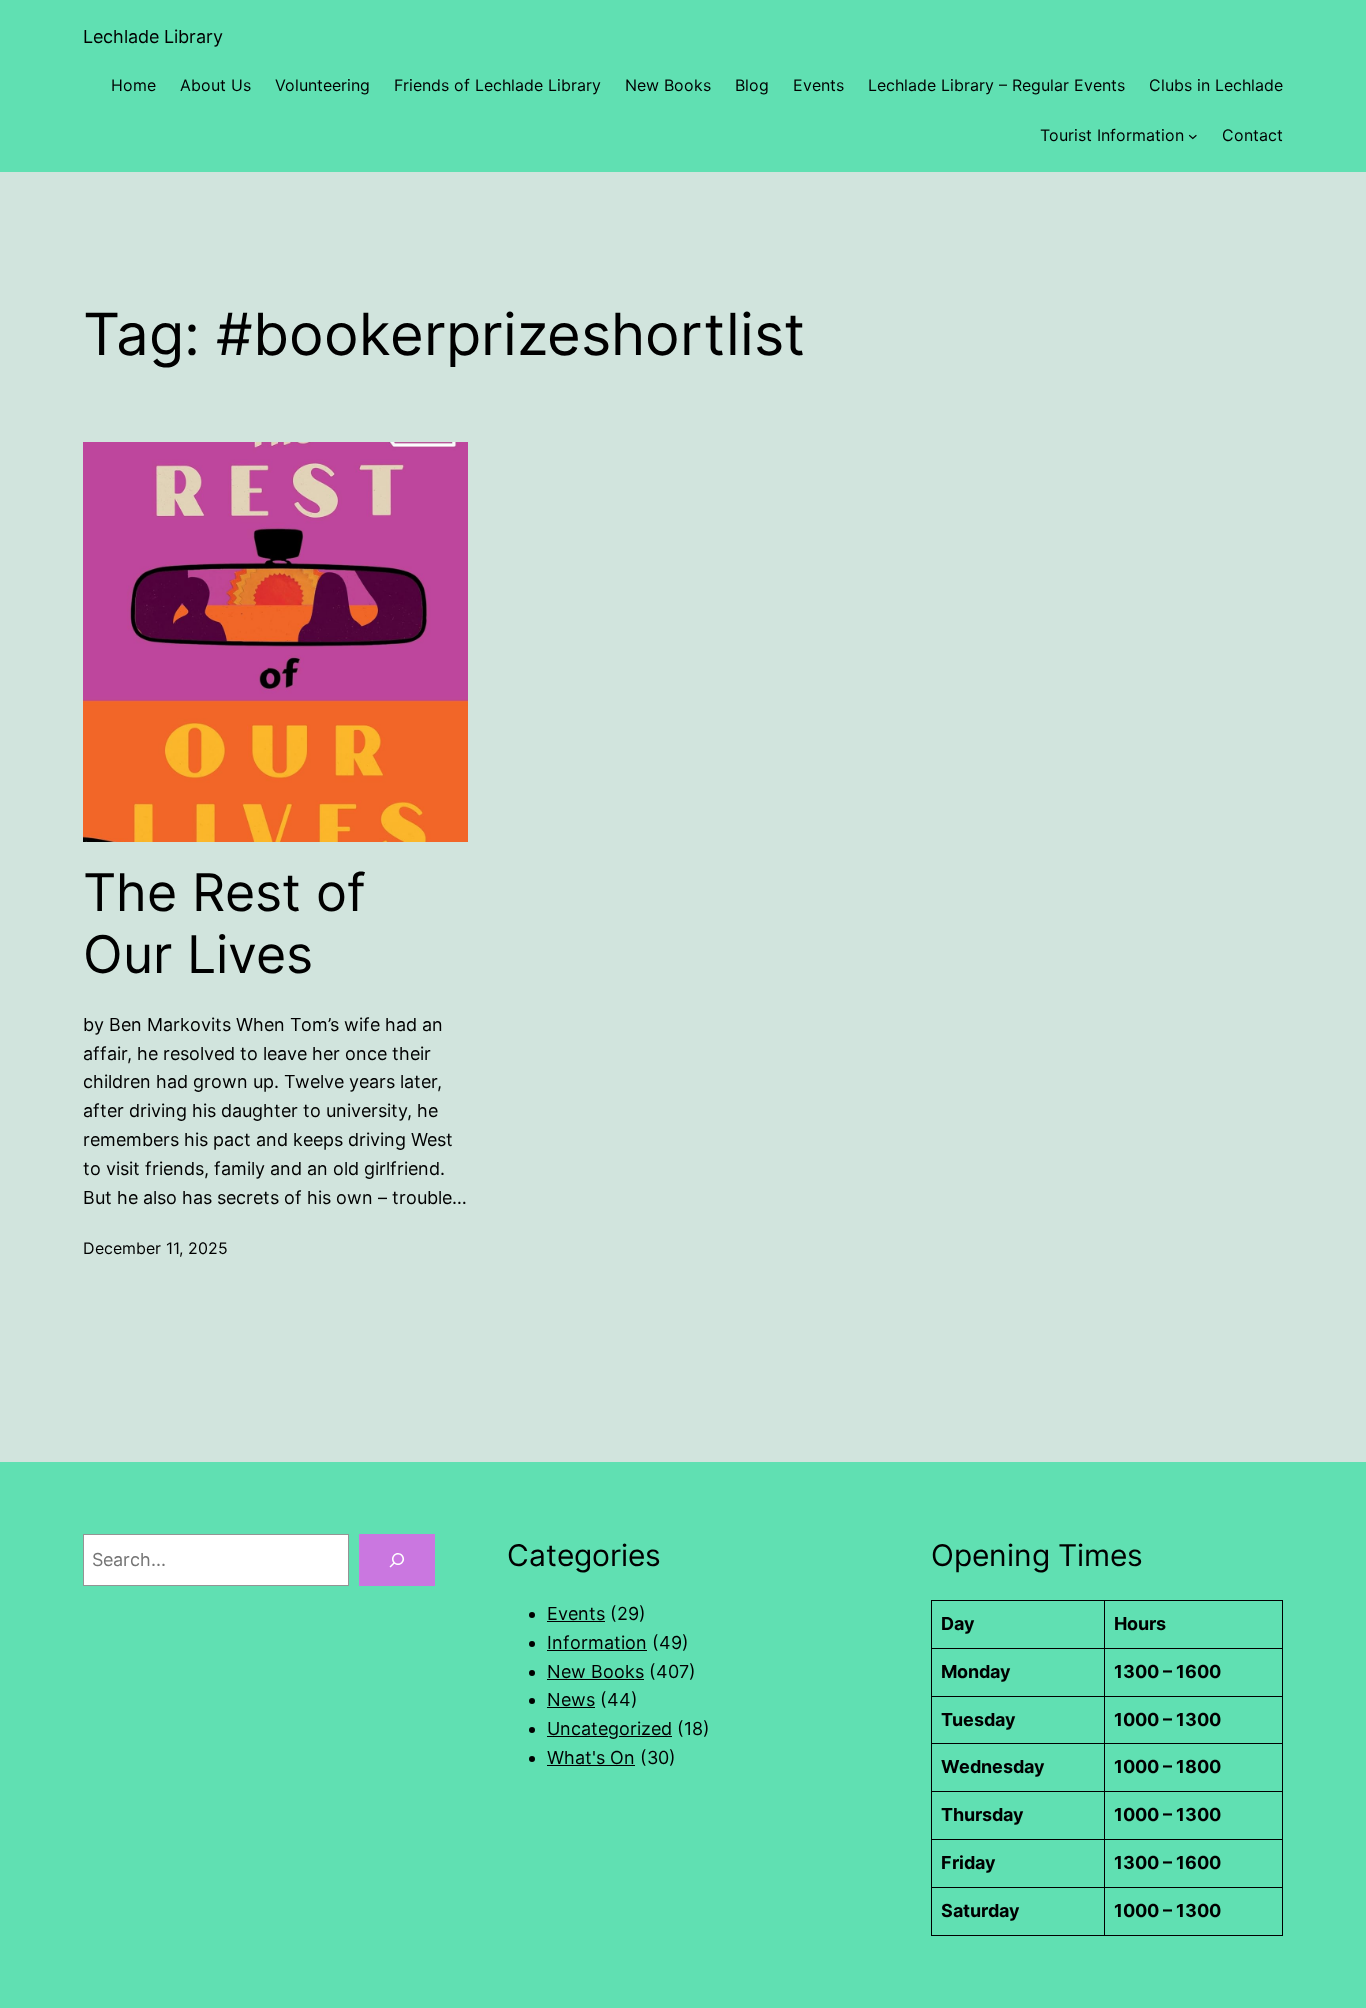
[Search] (397, 1560)
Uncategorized (609, 1728)
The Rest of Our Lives (224, 924)
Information (597, 1642)
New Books (595, 1671)
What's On (591, 1757)
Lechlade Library (153, 36)
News (571, 1699)
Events (576, 1613)
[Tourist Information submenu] (1193, 136)
